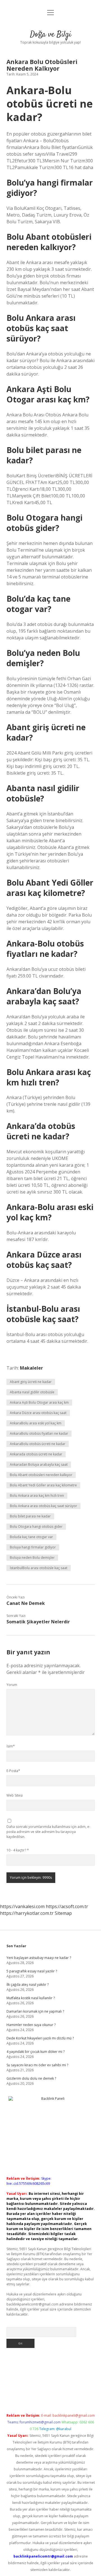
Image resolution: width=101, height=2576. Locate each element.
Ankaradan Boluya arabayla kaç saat (39, 1464)
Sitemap (63, 1913)
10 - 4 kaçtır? (18, 1850)
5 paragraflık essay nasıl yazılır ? (32, 1971)
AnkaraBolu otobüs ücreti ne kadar (38, 1444)
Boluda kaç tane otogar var (31, 1537)
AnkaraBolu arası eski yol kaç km (36, 1423)
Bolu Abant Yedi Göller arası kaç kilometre (43, 1485)
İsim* (11, 1746)
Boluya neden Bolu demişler (32, 1558)
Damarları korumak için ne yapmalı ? (35, 2011)
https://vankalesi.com (22, 1906)
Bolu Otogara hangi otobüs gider (36, 1527)
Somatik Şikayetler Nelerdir (38, 1622)
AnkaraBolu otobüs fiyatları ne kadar (39, 1433)
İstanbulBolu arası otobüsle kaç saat (39, 1568)
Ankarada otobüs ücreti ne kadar (36, 1454)
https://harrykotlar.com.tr (27, 1913)
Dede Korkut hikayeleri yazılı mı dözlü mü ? (40, 2038)
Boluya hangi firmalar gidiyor (33, 1547)
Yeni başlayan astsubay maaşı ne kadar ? (39, 1958)
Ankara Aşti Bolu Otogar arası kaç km (39, 1402)
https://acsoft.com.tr (67, 1906)
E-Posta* (13, 1771)
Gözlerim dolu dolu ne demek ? (31, 2078)
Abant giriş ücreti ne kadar (31, 1382)
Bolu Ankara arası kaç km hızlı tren (37, 1495)
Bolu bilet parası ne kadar (30, 1516)
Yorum (12, 1685)
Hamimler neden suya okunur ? (31, 2025)
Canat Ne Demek (26, 1603)
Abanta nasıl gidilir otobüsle (32, 1392)
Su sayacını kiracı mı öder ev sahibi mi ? (37, 2065)
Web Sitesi (15, 1795)
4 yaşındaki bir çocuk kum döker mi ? (35, 2052)
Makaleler (31, 1368)
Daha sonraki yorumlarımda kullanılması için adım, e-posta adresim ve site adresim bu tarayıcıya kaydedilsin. (48, 1832)
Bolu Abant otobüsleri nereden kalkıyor (41, 1475)
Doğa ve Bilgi (51, 35)
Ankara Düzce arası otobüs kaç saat (38, 1413)
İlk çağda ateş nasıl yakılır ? (27, 1985)
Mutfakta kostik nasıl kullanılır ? (31, 1998)
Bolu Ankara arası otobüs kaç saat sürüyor (43, 1506)
